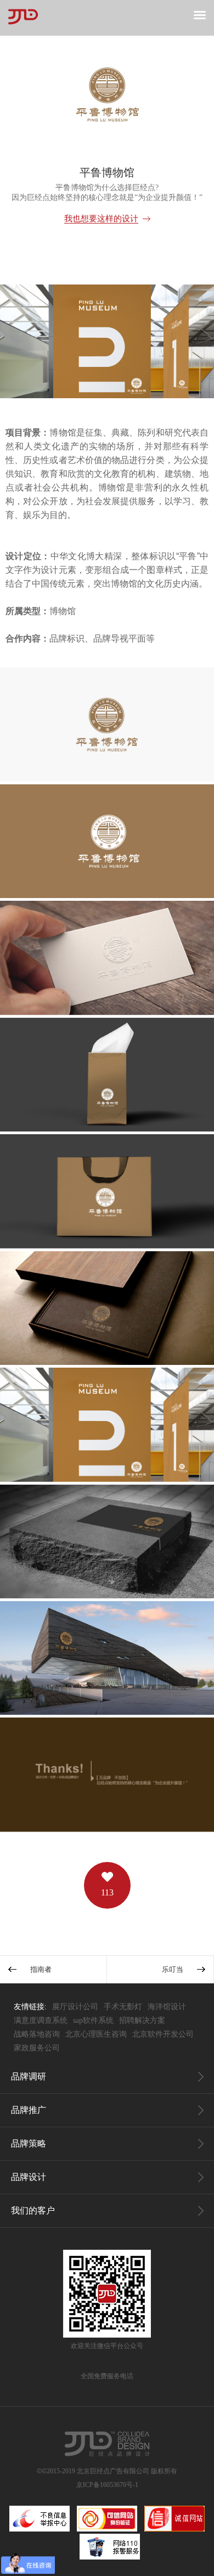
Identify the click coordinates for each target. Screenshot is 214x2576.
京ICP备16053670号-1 (107, 2485)
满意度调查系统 (41, 2020)
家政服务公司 (37, 2048)
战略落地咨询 (37, 2034)
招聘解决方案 (142, 2020)
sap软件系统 (93, 2020)
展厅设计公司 (75, 2007)
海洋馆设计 (167, 2007)
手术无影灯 (123, 2007)
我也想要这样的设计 (101, 219)
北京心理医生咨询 (96, 2034)
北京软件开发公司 (163, 2034)
